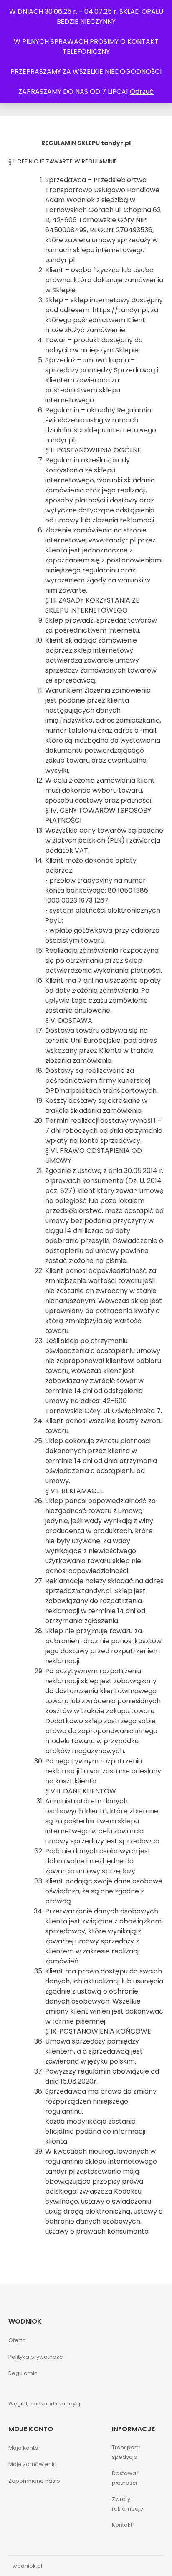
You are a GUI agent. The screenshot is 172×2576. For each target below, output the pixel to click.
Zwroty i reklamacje (128, 2504)
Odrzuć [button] (142, 92)
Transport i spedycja (126, 2452)
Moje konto (23, 2448)
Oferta (17, 2340)
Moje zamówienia (33, 2464)
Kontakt (122, 2525)
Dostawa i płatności (125, 2478)
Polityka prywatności (36, 2357)
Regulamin (23, 2373)
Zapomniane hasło (34, 2481)
